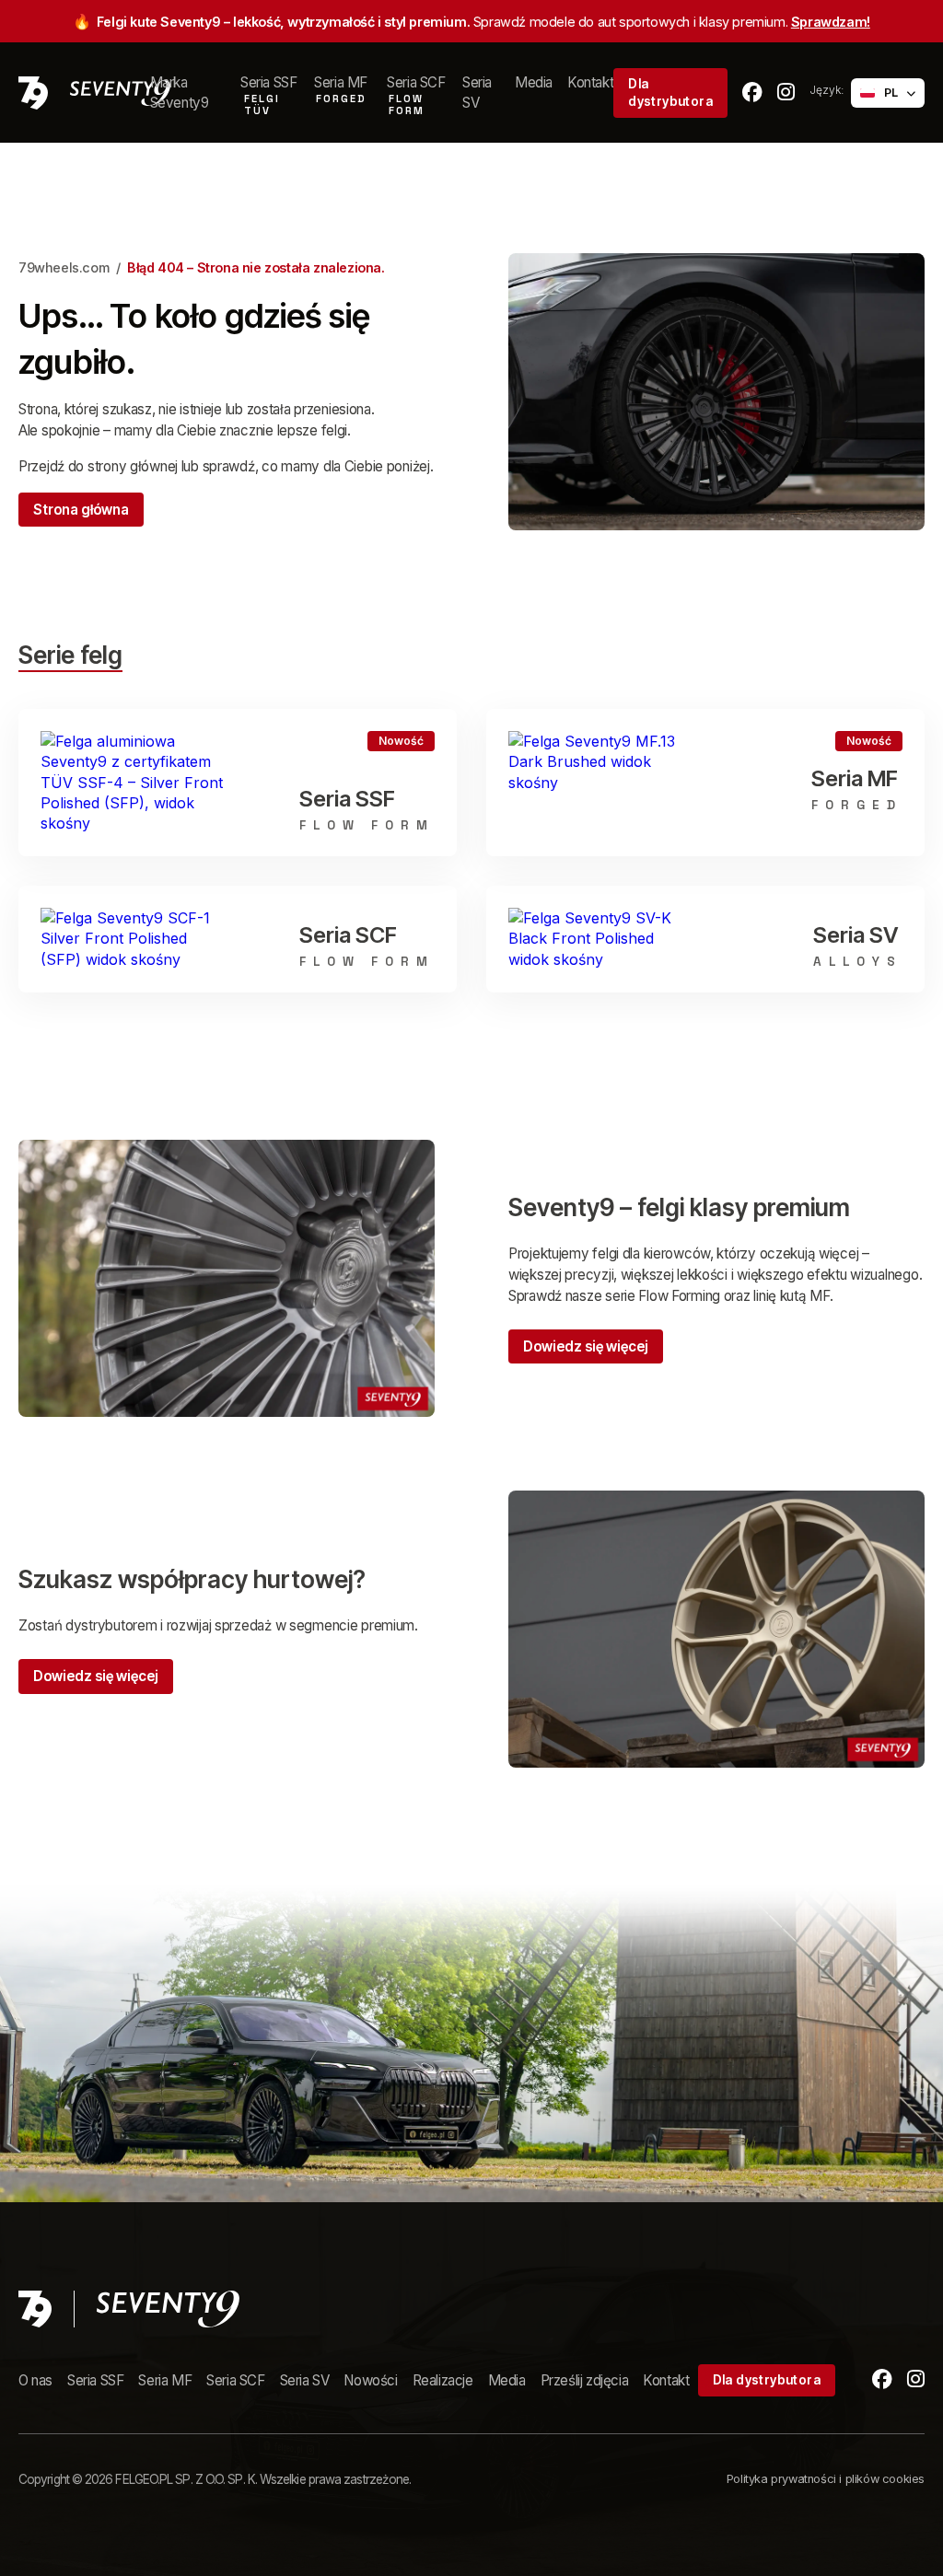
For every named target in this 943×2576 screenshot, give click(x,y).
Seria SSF (95, 2380)
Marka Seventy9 (180, 92)
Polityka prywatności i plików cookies (826, 2479)
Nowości (370, 2380)
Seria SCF (235, 2380)
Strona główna (81, 510)
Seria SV (479, 92)
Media (534, 82)
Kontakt (590, 82)
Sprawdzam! (831, 22)
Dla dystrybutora (670, 93)
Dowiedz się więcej (586, 1346)
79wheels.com (64, 267)
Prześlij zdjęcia (585, 2380)
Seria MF (165, 2380)
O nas (35, 2380)
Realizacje (443, 2380)
